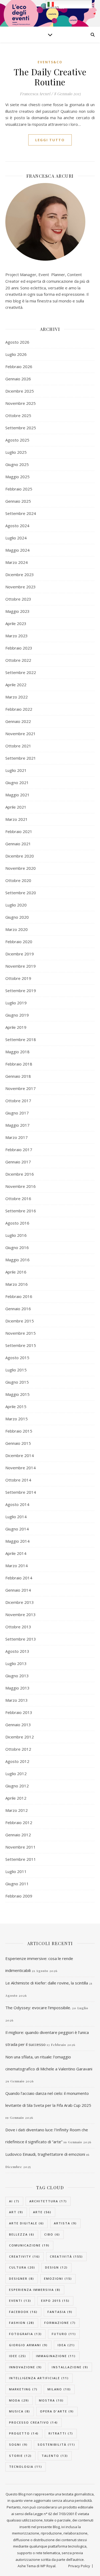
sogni (18, 2444)
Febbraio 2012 (19, 1822)
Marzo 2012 (17, 1810)
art (16, 2212)
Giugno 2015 (17, 1382)
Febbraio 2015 (19, 1431)
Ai (14, 2201)
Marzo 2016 (17, 1284)
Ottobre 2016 (18, 1198)
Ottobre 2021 (18, 746)
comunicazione (29, 2245)
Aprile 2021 (16, 807)
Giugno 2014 (17, 1529)
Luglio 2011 (16, 1871)
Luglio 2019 (16, 1003)
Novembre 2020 (21, 868)
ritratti (61, 2433)
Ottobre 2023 (18, 599)
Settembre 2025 (21, 428)
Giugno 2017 (17, 1113)
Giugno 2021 (17, 783)
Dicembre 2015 (20, 1321)
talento (55, 2456)
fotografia (25, 2334)
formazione (60, 2323)
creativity (25, 2256)
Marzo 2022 (17, 697)
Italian (53, 7)
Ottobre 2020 (18, 880)
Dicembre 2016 (20, 1174)
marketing (23, 2389)
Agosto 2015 (17, 1358)
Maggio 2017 (17, 1125)
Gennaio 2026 (18, 379)
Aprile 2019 (16, 1027)
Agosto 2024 (17, 526)
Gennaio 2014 (18, 1590)
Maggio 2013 (17, 1688)
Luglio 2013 (16, 1663)
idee (18, 2356)
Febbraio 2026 (19, 367)
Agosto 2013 (17, 1651)
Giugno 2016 (17, 1247)
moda (19, 2400)
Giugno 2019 (17, 1015)
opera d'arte (57, 2411)
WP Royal (48, 2566)
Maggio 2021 (17, 795)
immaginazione (56, 2356)
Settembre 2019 (21, 991)
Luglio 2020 (16, 905)
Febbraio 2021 (19, 831)
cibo (52, 2234)
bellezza (22, 2234)
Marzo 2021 (17, 819)
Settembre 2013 (21, 1639)
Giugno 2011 (17, 1884)
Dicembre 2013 (20, 1602)
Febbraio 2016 (19, 1296)
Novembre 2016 (21, 1186)
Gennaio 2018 (18, 1076)
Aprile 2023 (16, 623)
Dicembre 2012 (20, 1737)
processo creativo (33, 2422)
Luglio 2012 (16, 1774)
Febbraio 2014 (19, 1578)
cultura (22, 2267)
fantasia (60, 2312)
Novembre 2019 (21, 966)
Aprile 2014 (16, 1553)
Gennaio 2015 (18, 1443)
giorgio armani (28, 2345)
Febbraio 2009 (19, 1896)
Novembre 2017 (21, 1088)
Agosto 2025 (17, 440)
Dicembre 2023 (20, 575)
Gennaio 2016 (18, 1309)
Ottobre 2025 (18, 415)
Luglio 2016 (16, 1235)
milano (59, 2389)
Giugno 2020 (17, 917)
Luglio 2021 (16, 770)
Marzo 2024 (17, 562)
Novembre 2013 (21, 1614)
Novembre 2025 (21, 403)
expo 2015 (55, 2301)
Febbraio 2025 (19, 489)
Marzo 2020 (17, 929)
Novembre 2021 (21, 734)
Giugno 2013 (17, 1676)
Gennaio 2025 (18, 501)
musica (20, 2411)
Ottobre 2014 (18, 1480)
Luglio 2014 (16, 1517)
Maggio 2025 (17, 477)
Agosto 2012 (17, 1761)
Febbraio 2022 (19, 709)
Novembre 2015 (21, 1333)
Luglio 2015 (16, 1370)
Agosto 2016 (17, 1223)
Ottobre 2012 (18, 1749)
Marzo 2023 (17, 636)
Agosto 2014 (17, 1504)
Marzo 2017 (17, 1137)
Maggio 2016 (17, 1260)
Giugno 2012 (17, 1786)
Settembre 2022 (21, 672)
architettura (48, 2201)
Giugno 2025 (17, 464)
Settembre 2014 (21, 1492)
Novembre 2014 (21, 1468)
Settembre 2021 (21, 758)
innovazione (25, 2367)
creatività (66, 2256)
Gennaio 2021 (18, 844)
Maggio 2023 (17, 611)
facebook (23, 2312)
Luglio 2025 (16, 452)
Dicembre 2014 (20, 1455)
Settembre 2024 (21, 513)
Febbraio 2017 (19, 1150)
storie (20, 2456)
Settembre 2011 (21, 1859)
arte (42, 2212)
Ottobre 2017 (18, 1101)
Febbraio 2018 (19, 1064)
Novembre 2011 (21, 1847)
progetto (24, 2433)
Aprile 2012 (16, 1798)
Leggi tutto (50, 140)
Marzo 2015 (17, 1419)
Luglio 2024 (16, 538)
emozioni (58, 2279)
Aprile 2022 (16, 685)
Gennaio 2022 (18, 721)
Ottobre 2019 (18, 978)
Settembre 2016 (21, 1211)
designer (22, 2279)
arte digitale (27, 2223)
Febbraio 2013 (19, 1712)
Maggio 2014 (17, 1541)
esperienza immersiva (35, 2290)
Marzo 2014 (17, 1566)
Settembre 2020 (21, 893)
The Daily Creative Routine (50, 77)
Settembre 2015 (21, 1345)
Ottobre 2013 (18, 1627)
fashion (22, 2323)
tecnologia (26, 2467)
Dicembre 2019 (20, 954)
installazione (70, 2367)
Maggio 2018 (17, 1052)
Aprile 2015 (16, 1406)
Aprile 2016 (16, 1272)
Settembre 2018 (21, 1039)
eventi (20, 2301)
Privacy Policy (79, 2566)
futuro (64, 2334)
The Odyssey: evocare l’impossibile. (38, 2008)
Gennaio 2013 (18, 1725)
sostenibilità (56, 2444)
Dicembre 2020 (20, 856)
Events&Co (50, 62)
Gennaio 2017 (18, 1162)
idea (66, 2345)
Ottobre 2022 (18, 660)
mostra (51, 2400)
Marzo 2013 (17, 1700)
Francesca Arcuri (35, 94)
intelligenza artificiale (39, 2378)
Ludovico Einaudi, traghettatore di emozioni (45, 2154)
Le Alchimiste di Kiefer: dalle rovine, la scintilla (47, 1983)
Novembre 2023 (21, 587)
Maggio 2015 (17, 1394)
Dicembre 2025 (20, 391)
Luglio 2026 (16, 354)
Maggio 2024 (17, 550)
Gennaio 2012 (18, 1835)
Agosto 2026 (17, 342)
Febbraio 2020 (19, 942)
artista (65, 2223)
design (56, 2267)
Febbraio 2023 (19, 648)
